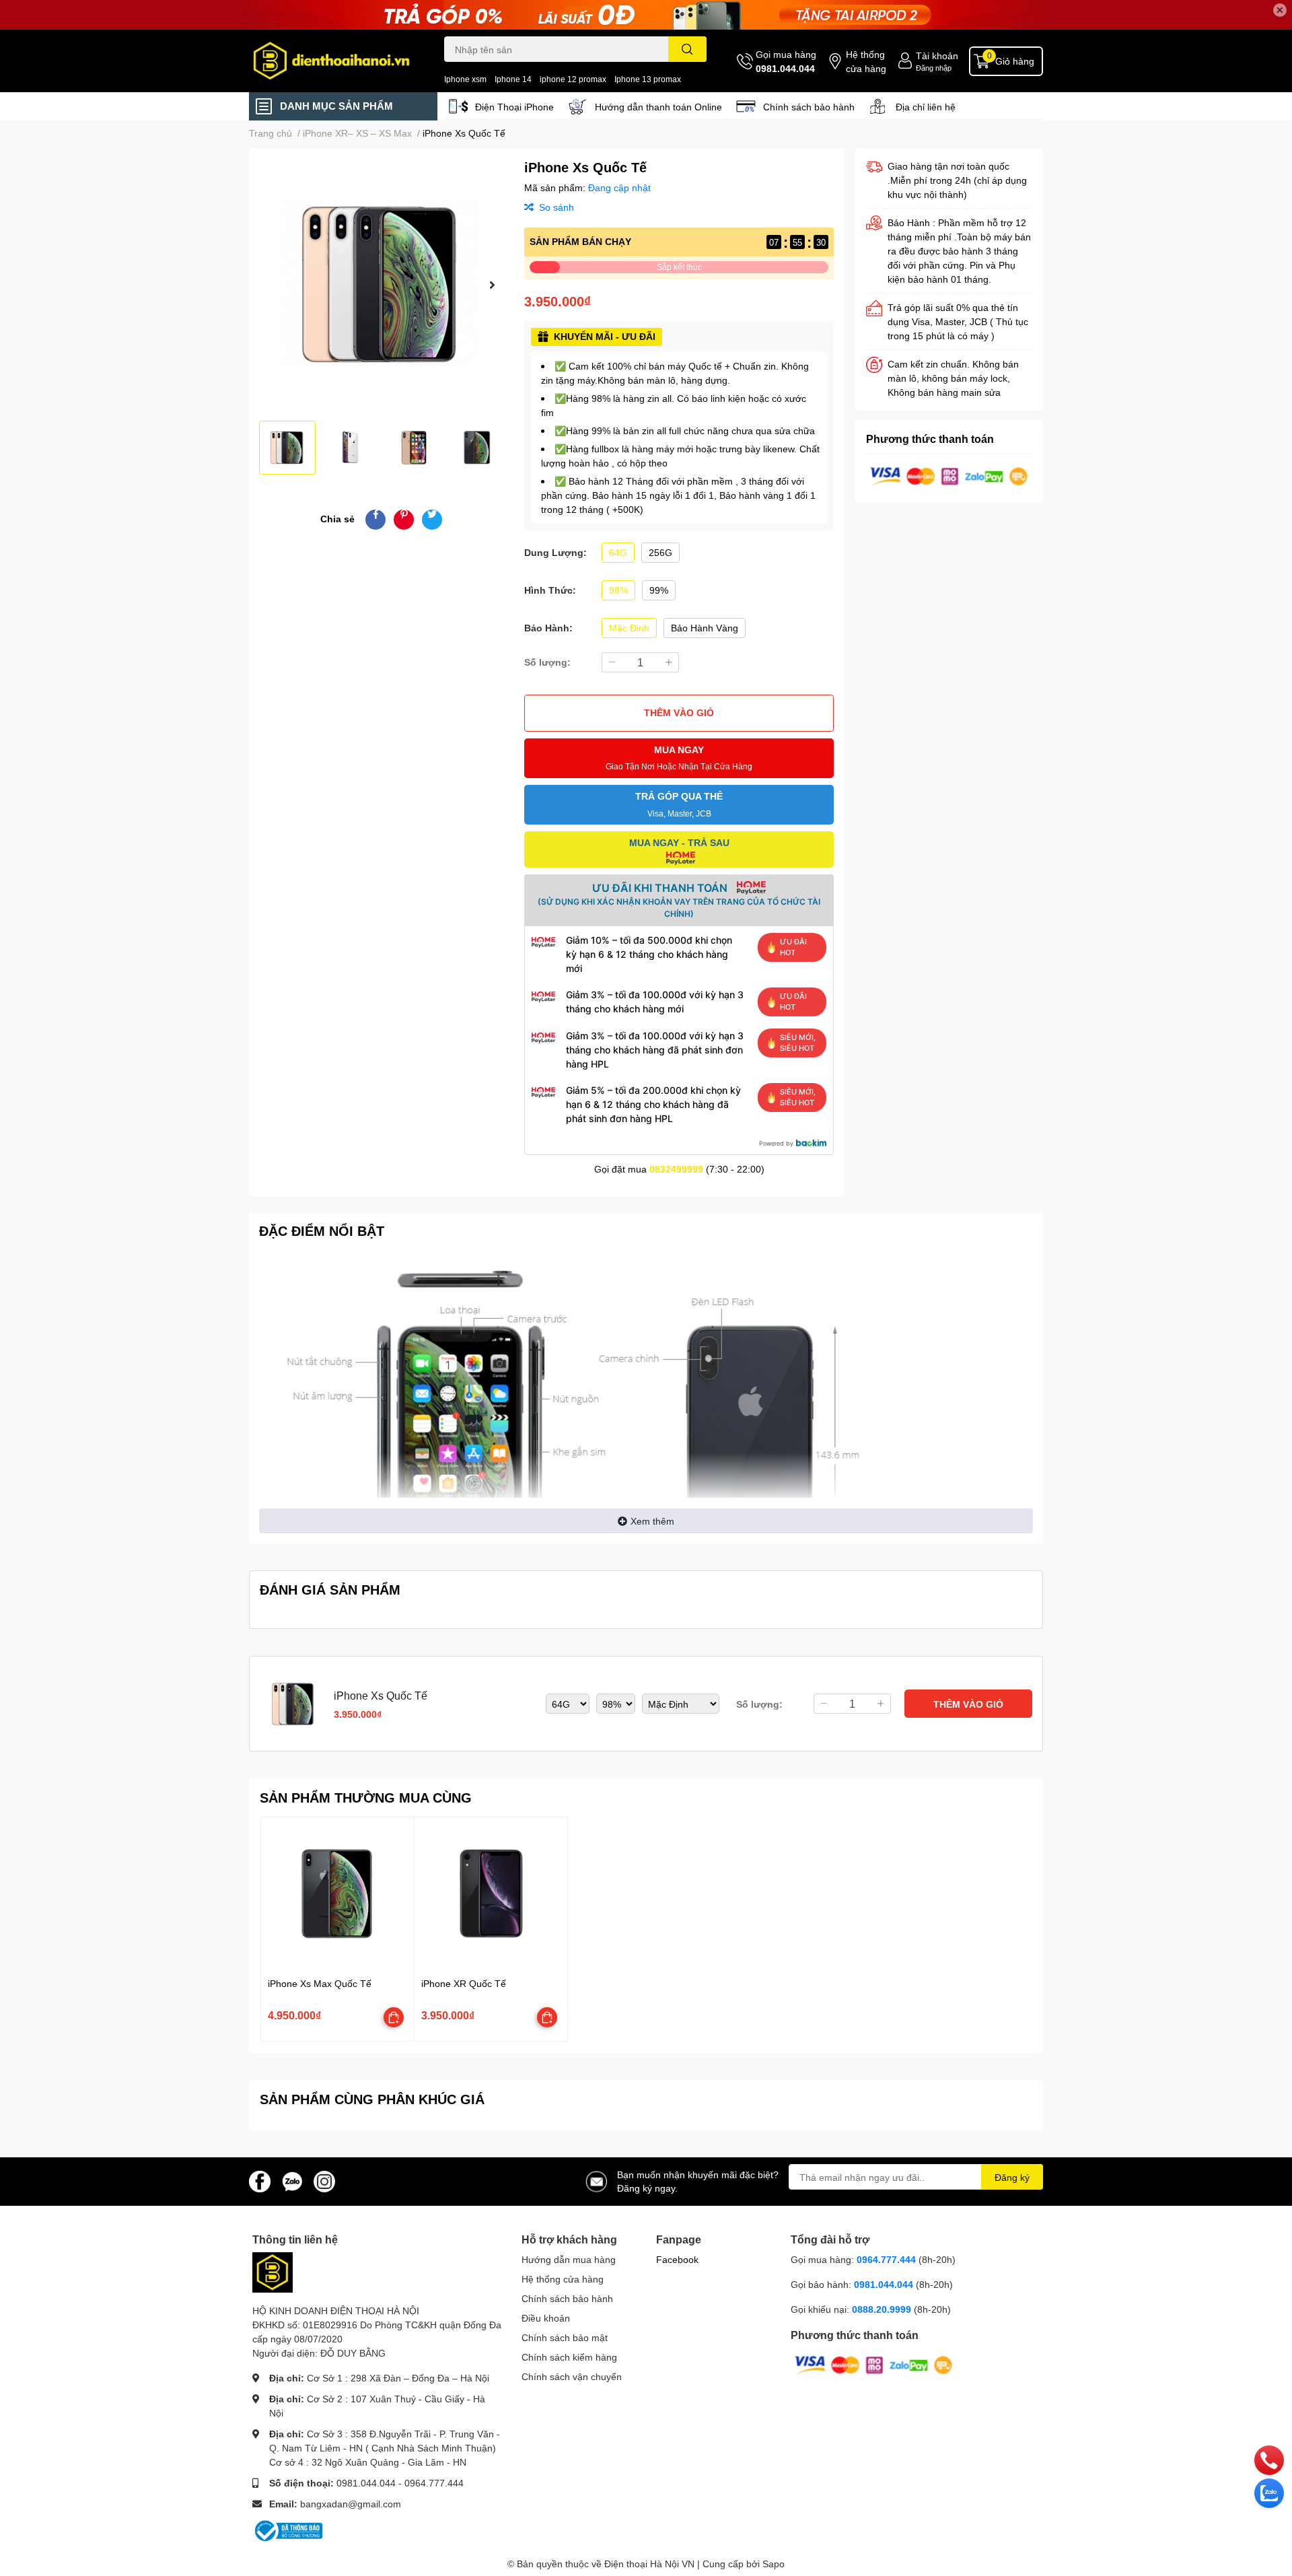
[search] (687, 49)
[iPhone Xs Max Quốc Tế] (337, 1894)
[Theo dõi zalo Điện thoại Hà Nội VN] (292, 2181)
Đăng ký (1012, 2177)
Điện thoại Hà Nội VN (649, 2564)
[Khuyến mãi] (646, 15)
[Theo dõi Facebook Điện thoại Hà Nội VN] (260, 2181)
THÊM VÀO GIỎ (679, 712)
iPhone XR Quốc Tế (464, 1983)
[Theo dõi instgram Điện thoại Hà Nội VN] (324, 2181)
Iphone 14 (513, 79)
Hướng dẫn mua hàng (569, 2259)
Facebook (677, 2259)
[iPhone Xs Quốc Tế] (381, 284)
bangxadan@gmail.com (351, 2504)
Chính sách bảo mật (565, 2337)
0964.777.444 (434, 2483)
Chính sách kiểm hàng (569, 2357)
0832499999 (676, 1169)
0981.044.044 (785, 68)
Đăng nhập (934, 68)
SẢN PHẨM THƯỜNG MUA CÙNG (366, 1797)
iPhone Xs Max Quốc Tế (320, 1983)
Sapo (774, 2564)
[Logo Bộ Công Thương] (287, 2530)
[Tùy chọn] (394, 2017)
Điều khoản (546, 2318)
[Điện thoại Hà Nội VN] (332, 61)
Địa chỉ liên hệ (926, 107)
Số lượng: (547, 662)
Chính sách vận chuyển (572, 2376)
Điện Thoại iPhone (514, 107)
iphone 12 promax (573, 79)
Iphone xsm (465, 79)
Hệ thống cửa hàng (866, 61)
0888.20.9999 (882, 2309)
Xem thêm (652, 1521)
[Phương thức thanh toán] (949, 475)
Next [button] (492, 285)
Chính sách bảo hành (809, 107)
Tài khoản (937, 56)
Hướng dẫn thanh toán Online (658, 107)
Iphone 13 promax (648, 79)
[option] (381, 284)
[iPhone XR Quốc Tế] (491, 1894)
